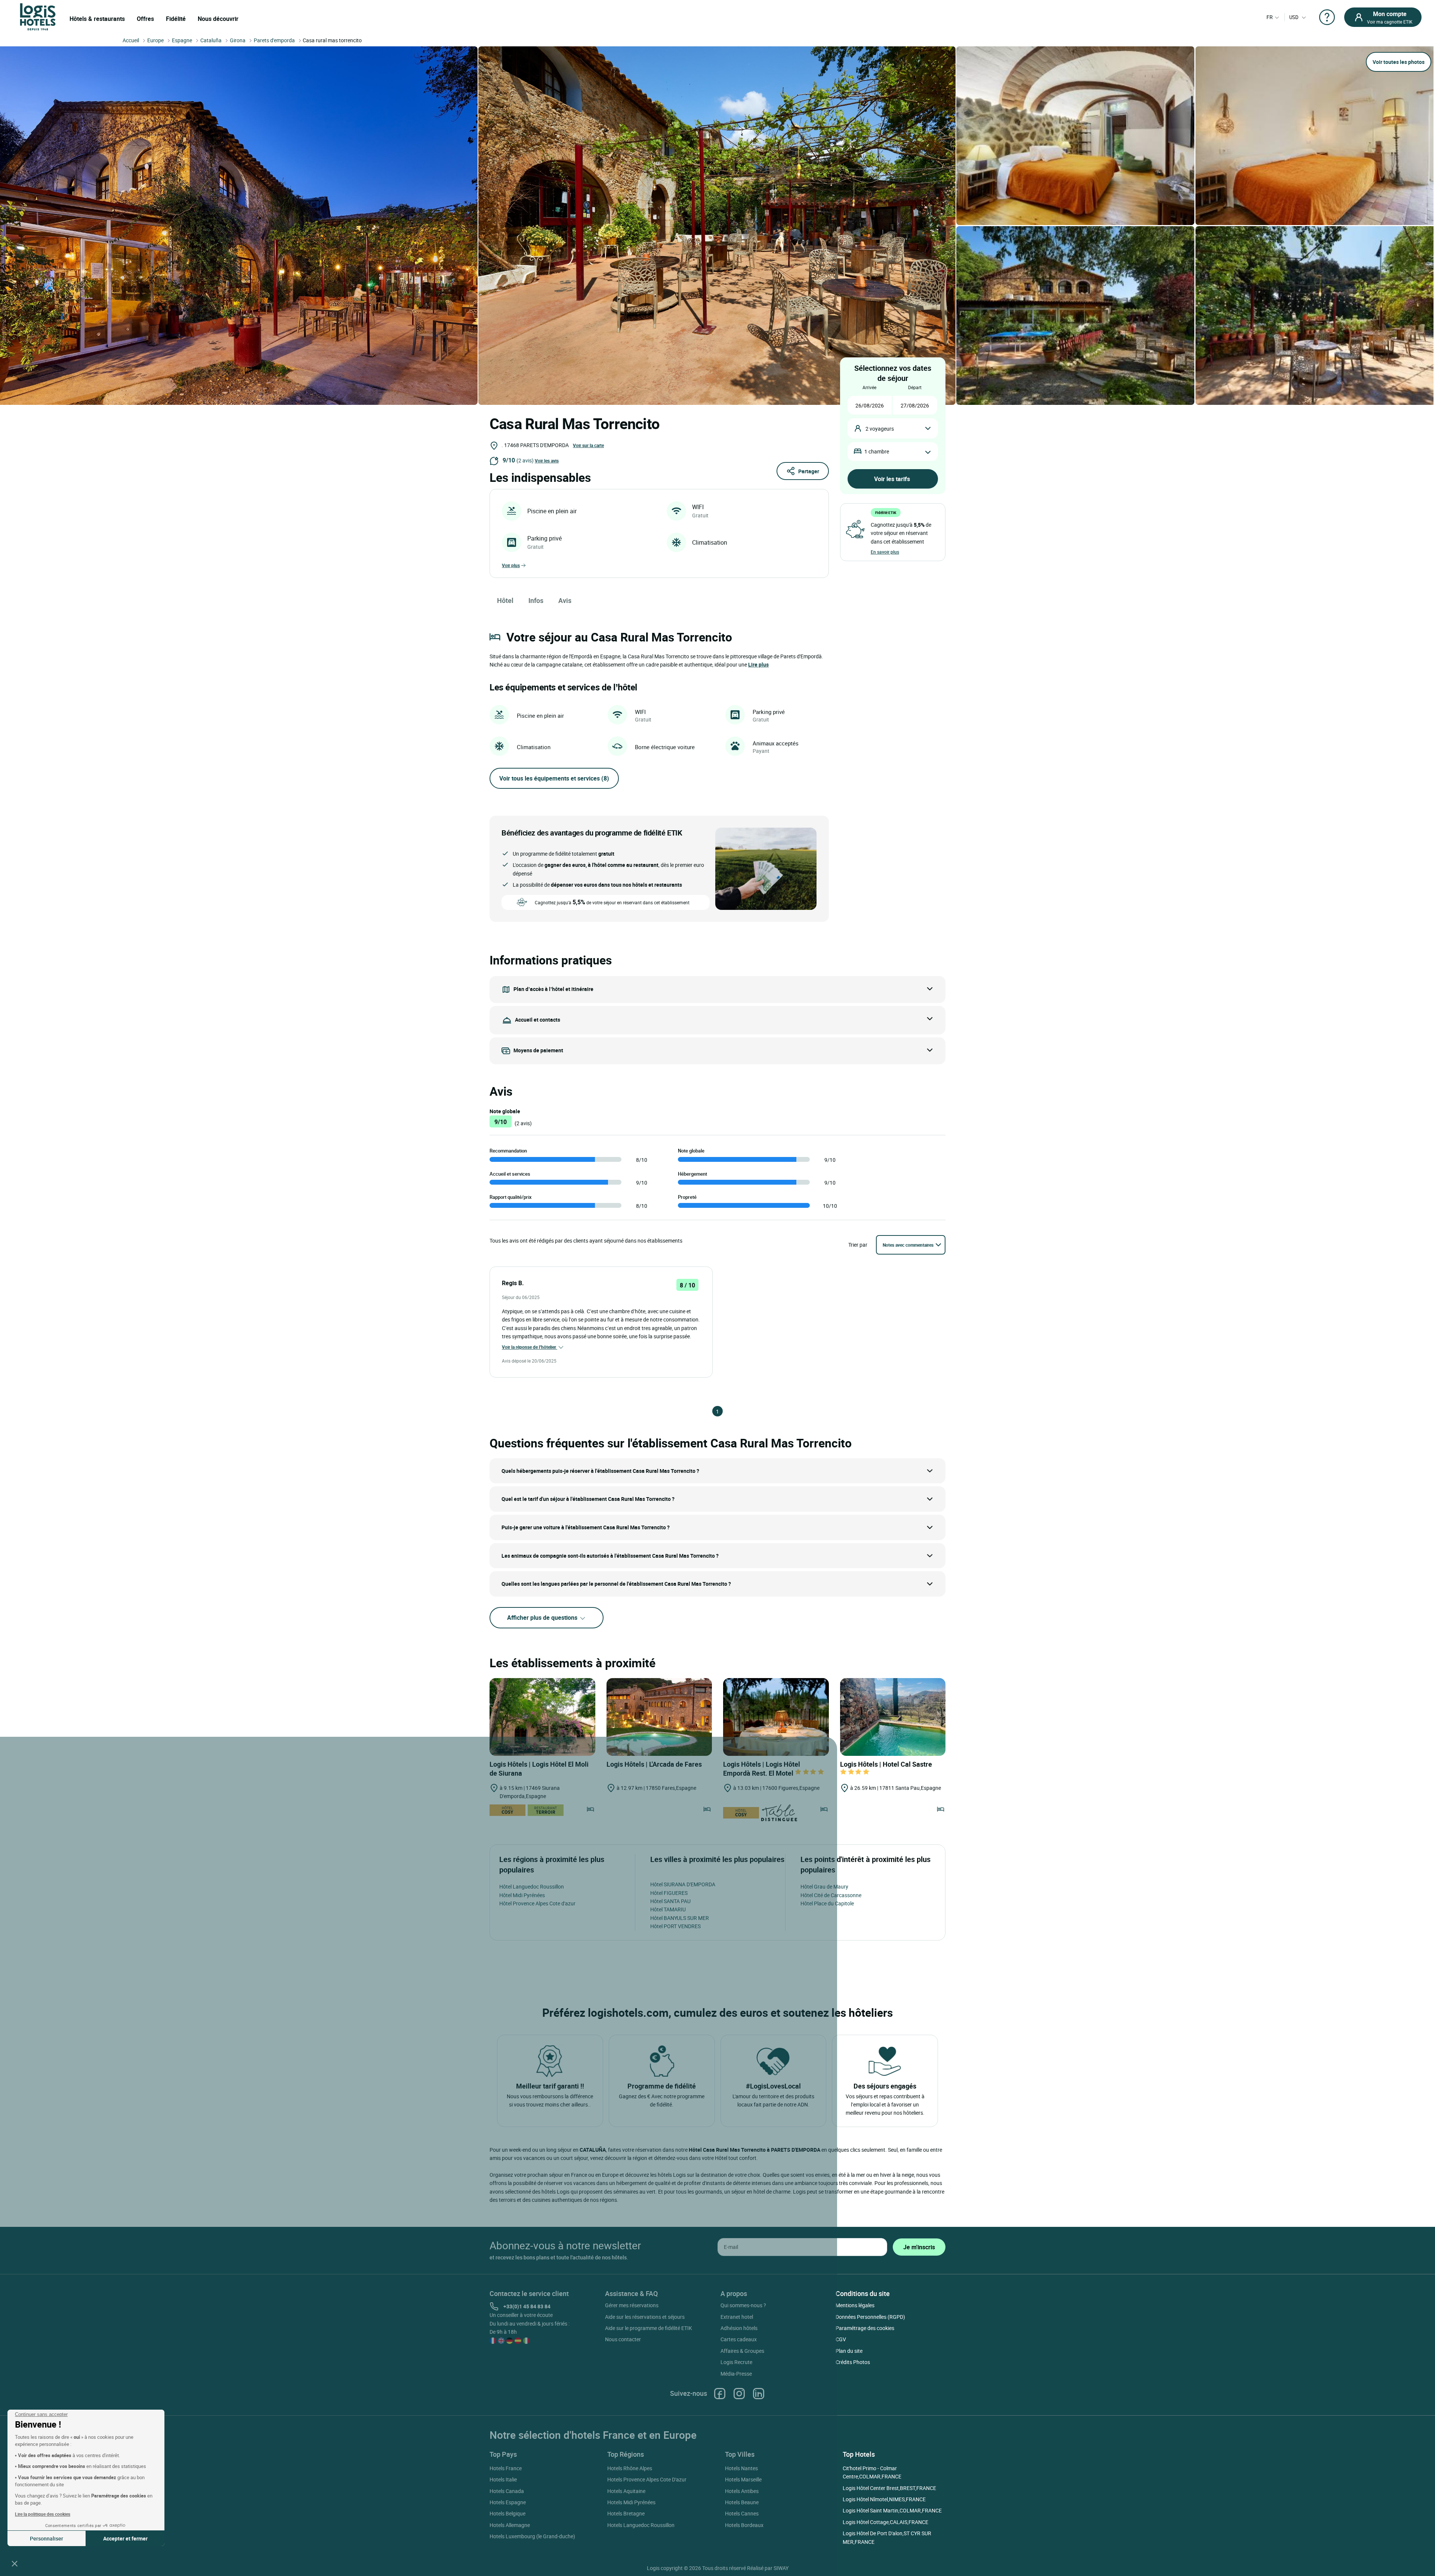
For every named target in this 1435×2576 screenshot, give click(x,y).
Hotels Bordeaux (744, 2525)
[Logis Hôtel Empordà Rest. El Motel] (776, 1717)
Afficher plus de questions (543, 1618)
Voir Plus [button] (511, 565)
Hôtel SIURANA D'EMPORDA (683, 1884)
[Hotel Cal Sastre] (893, 1717)
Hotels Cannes (742, 2513)
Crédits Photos (853, 2362)
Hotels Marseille (743, 2479)
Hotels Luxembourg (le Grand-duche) (532, 2536)
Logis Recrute (736, 2362)
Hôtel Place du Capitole (827, 1903)
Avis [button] (565, 600)
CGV (841, 2339)
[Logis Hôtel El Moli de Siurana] (542, 1717)
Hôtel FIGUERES (669, 1893)
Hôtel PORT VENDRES (675, 1926)
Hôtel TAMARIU (668, 1909)
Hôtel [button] (505, 600)
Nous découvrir (218, 19)
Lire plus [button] (758, 664)
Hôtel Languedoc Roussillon (532, 1886)
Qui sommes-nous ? (743, 2305)
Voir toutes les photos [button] (1399, 62)
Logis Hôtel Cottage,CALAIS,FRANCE (885, 2522)
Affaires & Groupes (742, 2351)
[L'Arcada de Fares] (659, 1717)
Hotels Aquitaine (626, 2491)
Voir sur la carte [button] (588, 445)
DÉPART (915, 387)
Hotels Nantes (741, 2468)
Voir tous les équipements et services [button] (554, 778)
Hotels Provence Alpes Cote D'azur (647, 2479)
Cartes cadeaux (739, 2339)
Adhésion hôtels (739, 2328)
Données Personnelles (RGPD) (870, 2317)
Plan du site (849, 2351)
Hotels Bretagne (626, 2513)
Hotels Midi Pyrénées (631, 2502)
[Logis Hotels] (38, 16)
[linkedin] (759, 2393)
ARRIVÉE (869, 387)
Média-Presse (736, 2374)
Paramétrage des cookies (865, 2328)
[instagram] (739, 2393)
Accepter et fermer (125, 2538)
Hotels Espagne (508, 2502)
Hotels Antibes (742, 2491)
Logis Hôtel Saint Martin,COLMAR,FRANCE (892, 2510)
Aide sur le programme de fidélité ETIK (649, 2328)
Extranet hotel (737, 2317)
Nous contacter (623, 2339)
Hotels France (506, 2468)
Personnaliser (47, 2538)
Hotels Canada (507, 2491)
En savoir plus (885, 552)
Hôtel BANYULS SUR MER (680, 1918)
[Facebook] (720, 2393)
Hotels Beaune (742, 2502)
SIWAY (781, 2568)
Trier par (858, 1245)
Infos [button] (536, 600)
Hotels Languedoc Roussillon (641, 2525)
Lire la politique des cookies (43, 2514)
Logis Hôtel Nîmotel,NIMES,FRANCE (884, 2499)
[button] (15, 2563)
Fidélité (176, 19)
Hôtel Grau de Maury (824, 1886)
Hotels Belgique (507, 2513)
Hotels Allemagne (510, 2525)
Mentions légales (855, 2305)
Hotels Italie (503, 2479)
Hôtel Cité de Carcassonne (831, 1895)
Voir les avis (547, 461)
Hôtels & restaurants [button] (97, 19)
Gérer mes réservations (632, 2305)
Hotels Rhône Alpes (630, 2468)
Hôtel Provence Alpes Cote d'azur (537, 1903)
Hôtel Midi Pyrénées (522, 1895)
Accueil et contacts (538, 1020)
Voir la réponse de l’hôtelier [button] (530, 1347)
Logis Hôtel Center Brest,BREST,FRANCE (889, 2488)
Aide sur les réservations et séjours (645, 2317)
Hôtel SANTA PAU (670, 1901)
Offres (145, 19)
